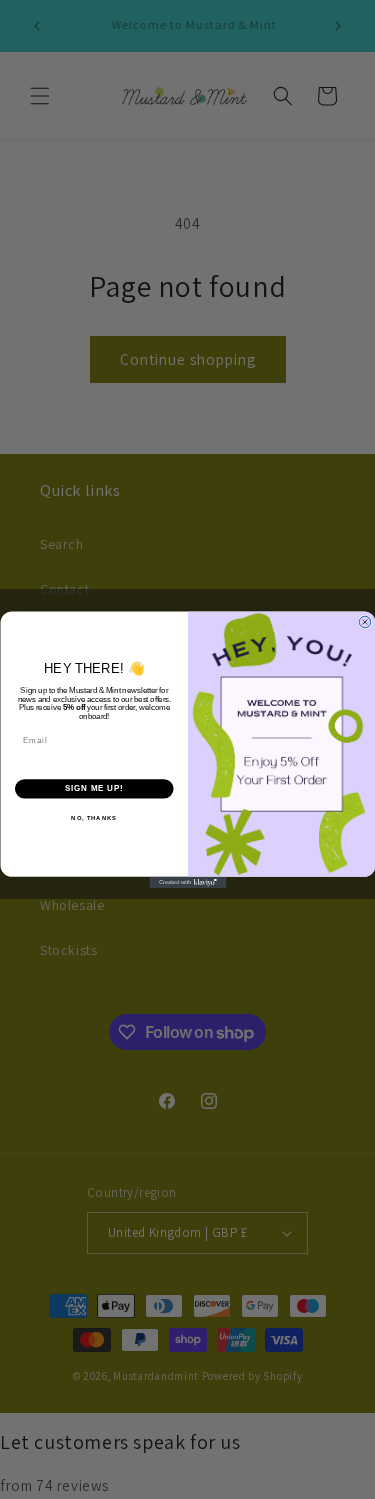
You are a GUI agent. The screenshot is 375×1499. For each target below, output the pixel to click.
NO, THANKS (94, 817)
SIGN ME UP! (94, 788)
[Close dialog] (365, 622)
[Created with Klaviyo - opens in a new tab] (187, 882)
